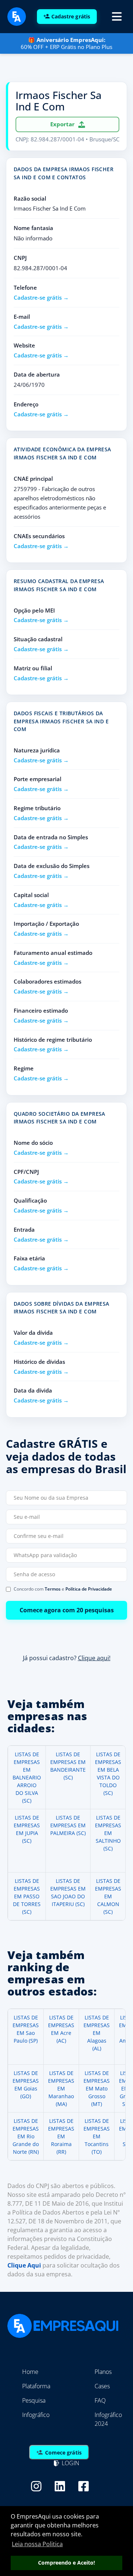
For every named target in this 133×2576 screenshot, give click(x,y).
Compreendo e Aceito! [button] (66, 2563)
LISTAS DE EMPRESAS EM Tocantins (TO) (97, 2136)
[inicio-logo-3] (17, 16)
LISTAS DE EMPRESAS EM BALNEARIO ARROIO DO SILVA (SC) (27, 1777)
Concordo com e (63, 1589)
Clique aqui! (94, 1658)
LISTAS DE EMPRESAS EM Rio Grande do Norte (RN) (26, 2136)
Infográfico (36, 2415)
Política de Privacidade (89, 1589)
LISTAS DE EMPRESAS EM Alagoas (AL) (97, 2033)
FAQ (100, 2400)
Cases (102, 2386)
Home (30, 2372)
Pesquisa (34, 2400)
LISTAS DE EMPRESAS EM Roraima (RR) (61, 2136)
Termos (53, 1589)
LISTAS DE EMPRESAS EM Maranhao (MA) (61, 2088)
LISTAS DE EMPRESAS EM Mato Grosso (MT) (97, 2088)
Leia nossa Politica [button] (37, 2544)
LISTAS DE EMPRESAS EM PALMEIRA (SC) (68, 1825)
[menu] (117, 17)
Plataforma (36, 2386)
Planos (103, 2372)
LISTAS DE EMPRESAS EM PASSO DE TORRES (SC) (27, 1896)
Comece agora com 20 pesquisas (67, 1610)
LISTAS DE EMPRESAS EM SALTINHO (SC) (108, 1833)
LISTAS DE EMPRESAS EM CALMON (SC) (108, 1896)
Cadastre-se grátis (38, 297)
